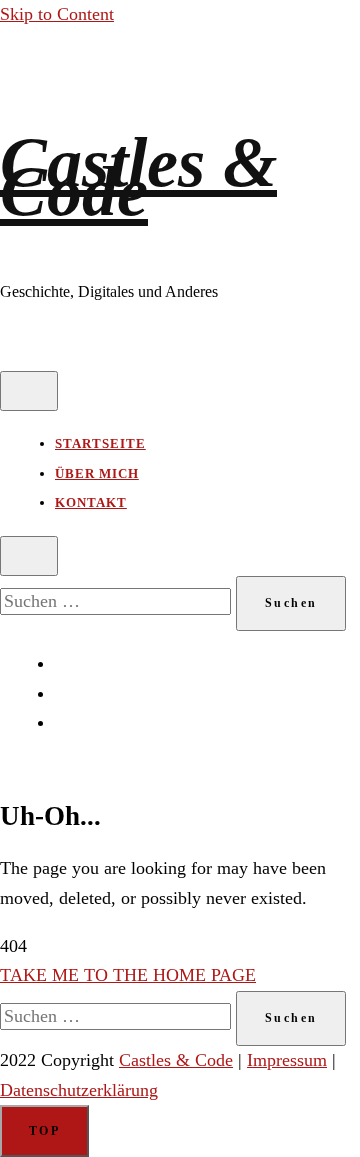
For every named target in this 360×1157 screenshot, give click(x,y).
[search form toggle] (29, 556)
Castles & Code (138, 177)
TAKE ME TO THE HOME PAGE (128, 975)
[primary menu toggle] (29, 391)
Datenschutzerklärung (79, 1090)
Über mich (97, 473)
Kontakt (91, 502)
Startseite (100, 443)
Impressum (287, 1060)
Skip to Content (57, 14)
